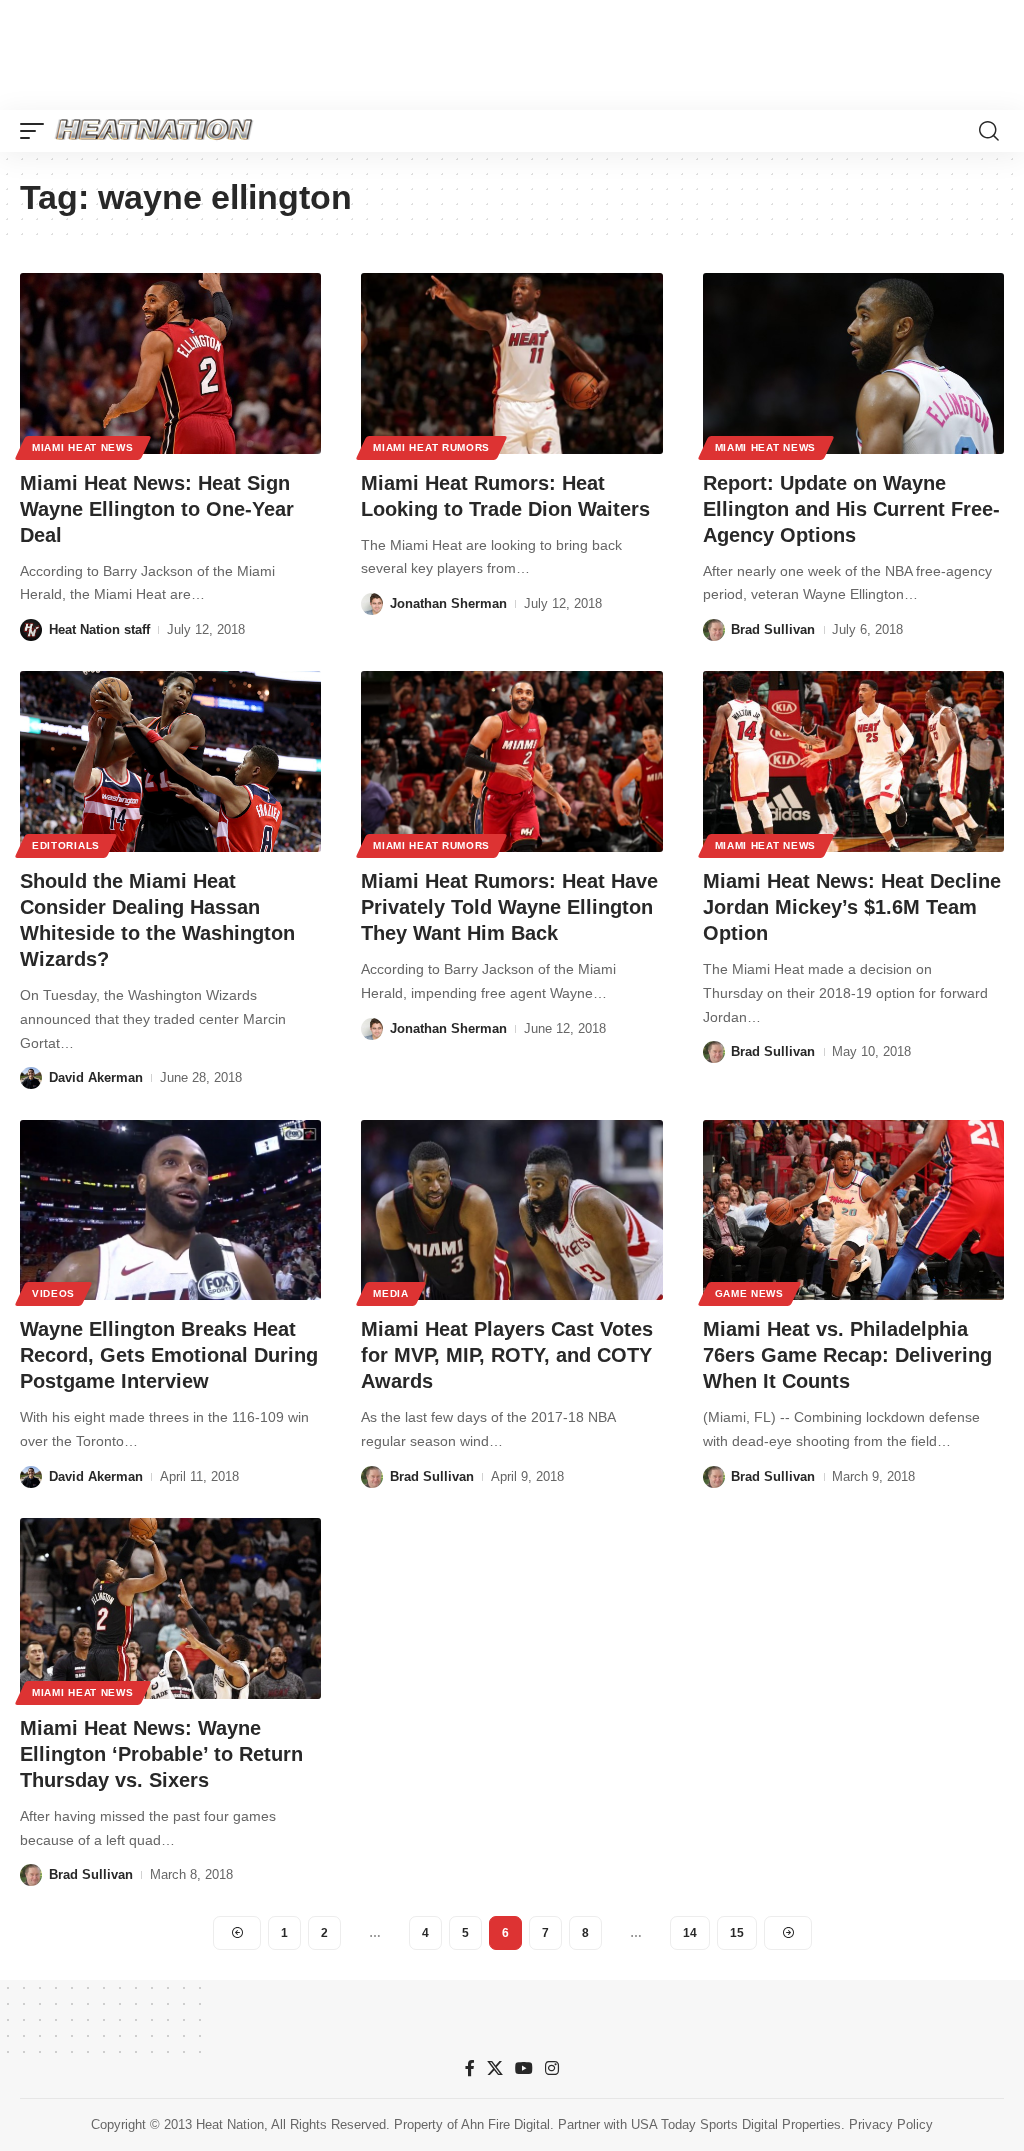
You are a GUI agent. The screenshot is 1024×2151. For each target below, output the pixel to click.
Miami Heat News (83, 447)
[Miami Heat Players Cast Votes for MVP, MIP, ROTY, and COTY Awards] (511, 1210)
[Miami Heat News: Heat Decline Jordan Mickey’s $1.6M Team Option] (853, 761)
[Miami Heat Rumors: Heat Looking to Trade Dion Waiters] (511, 363)
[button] (37, 131)
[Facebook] (470, 2068)
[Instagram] (552, 2068)
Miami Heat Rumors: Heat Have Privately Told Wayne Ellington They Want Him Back (509, 907)
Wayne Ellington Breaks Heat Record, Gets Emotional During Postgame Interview (169, 1355)
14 (690, 1933)
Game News (749, 1293)
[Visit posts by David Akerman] (31, 1078)
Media (391, 1293)
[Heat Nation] (154, 131)
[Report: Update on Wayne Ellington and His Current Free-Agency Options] (853, 363)
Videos (53, 1293)
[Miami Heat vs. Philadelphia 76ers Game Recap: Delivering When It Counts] (853, 1210)
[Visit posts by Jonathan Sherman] (372, 604)
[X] (495, 2068)
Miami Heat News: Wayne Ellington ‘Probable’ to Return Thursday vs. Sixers (161, 1754)
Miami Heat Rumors (431, 447)
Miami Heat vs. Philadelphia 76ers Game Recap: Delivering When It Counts (847, 1355)
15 (737, 1933)
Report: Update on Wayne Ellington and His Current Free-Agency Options (851, 509)
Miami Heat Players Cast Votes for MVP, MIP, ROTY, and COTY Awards (507, 1355)
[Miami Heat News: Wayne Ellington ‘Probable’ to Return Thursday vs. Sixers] (170, 1608)
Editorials (66, 845)
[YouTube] (524, 2068)
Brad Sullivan (773, 629)
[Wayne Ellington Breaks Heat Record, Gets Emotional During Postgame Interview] (170, 1210)
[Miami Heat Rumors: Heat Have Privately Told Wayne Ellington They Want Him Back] (511, 761)
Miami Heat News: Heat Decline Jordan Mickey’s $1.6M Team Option (852, 907)
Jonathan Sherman (448, 603)
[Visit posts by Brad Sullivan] (714, 630)
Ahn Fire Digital (505, 2124)
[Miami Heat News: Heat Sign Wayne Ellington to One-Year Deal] (170, 363)
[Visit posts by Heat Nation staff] (31, 630)
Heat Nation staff (99, 629)
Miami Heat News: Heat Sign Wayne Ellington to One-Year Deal (157, 509)
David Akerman (96, 1077)
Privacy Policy (891, 2124)
